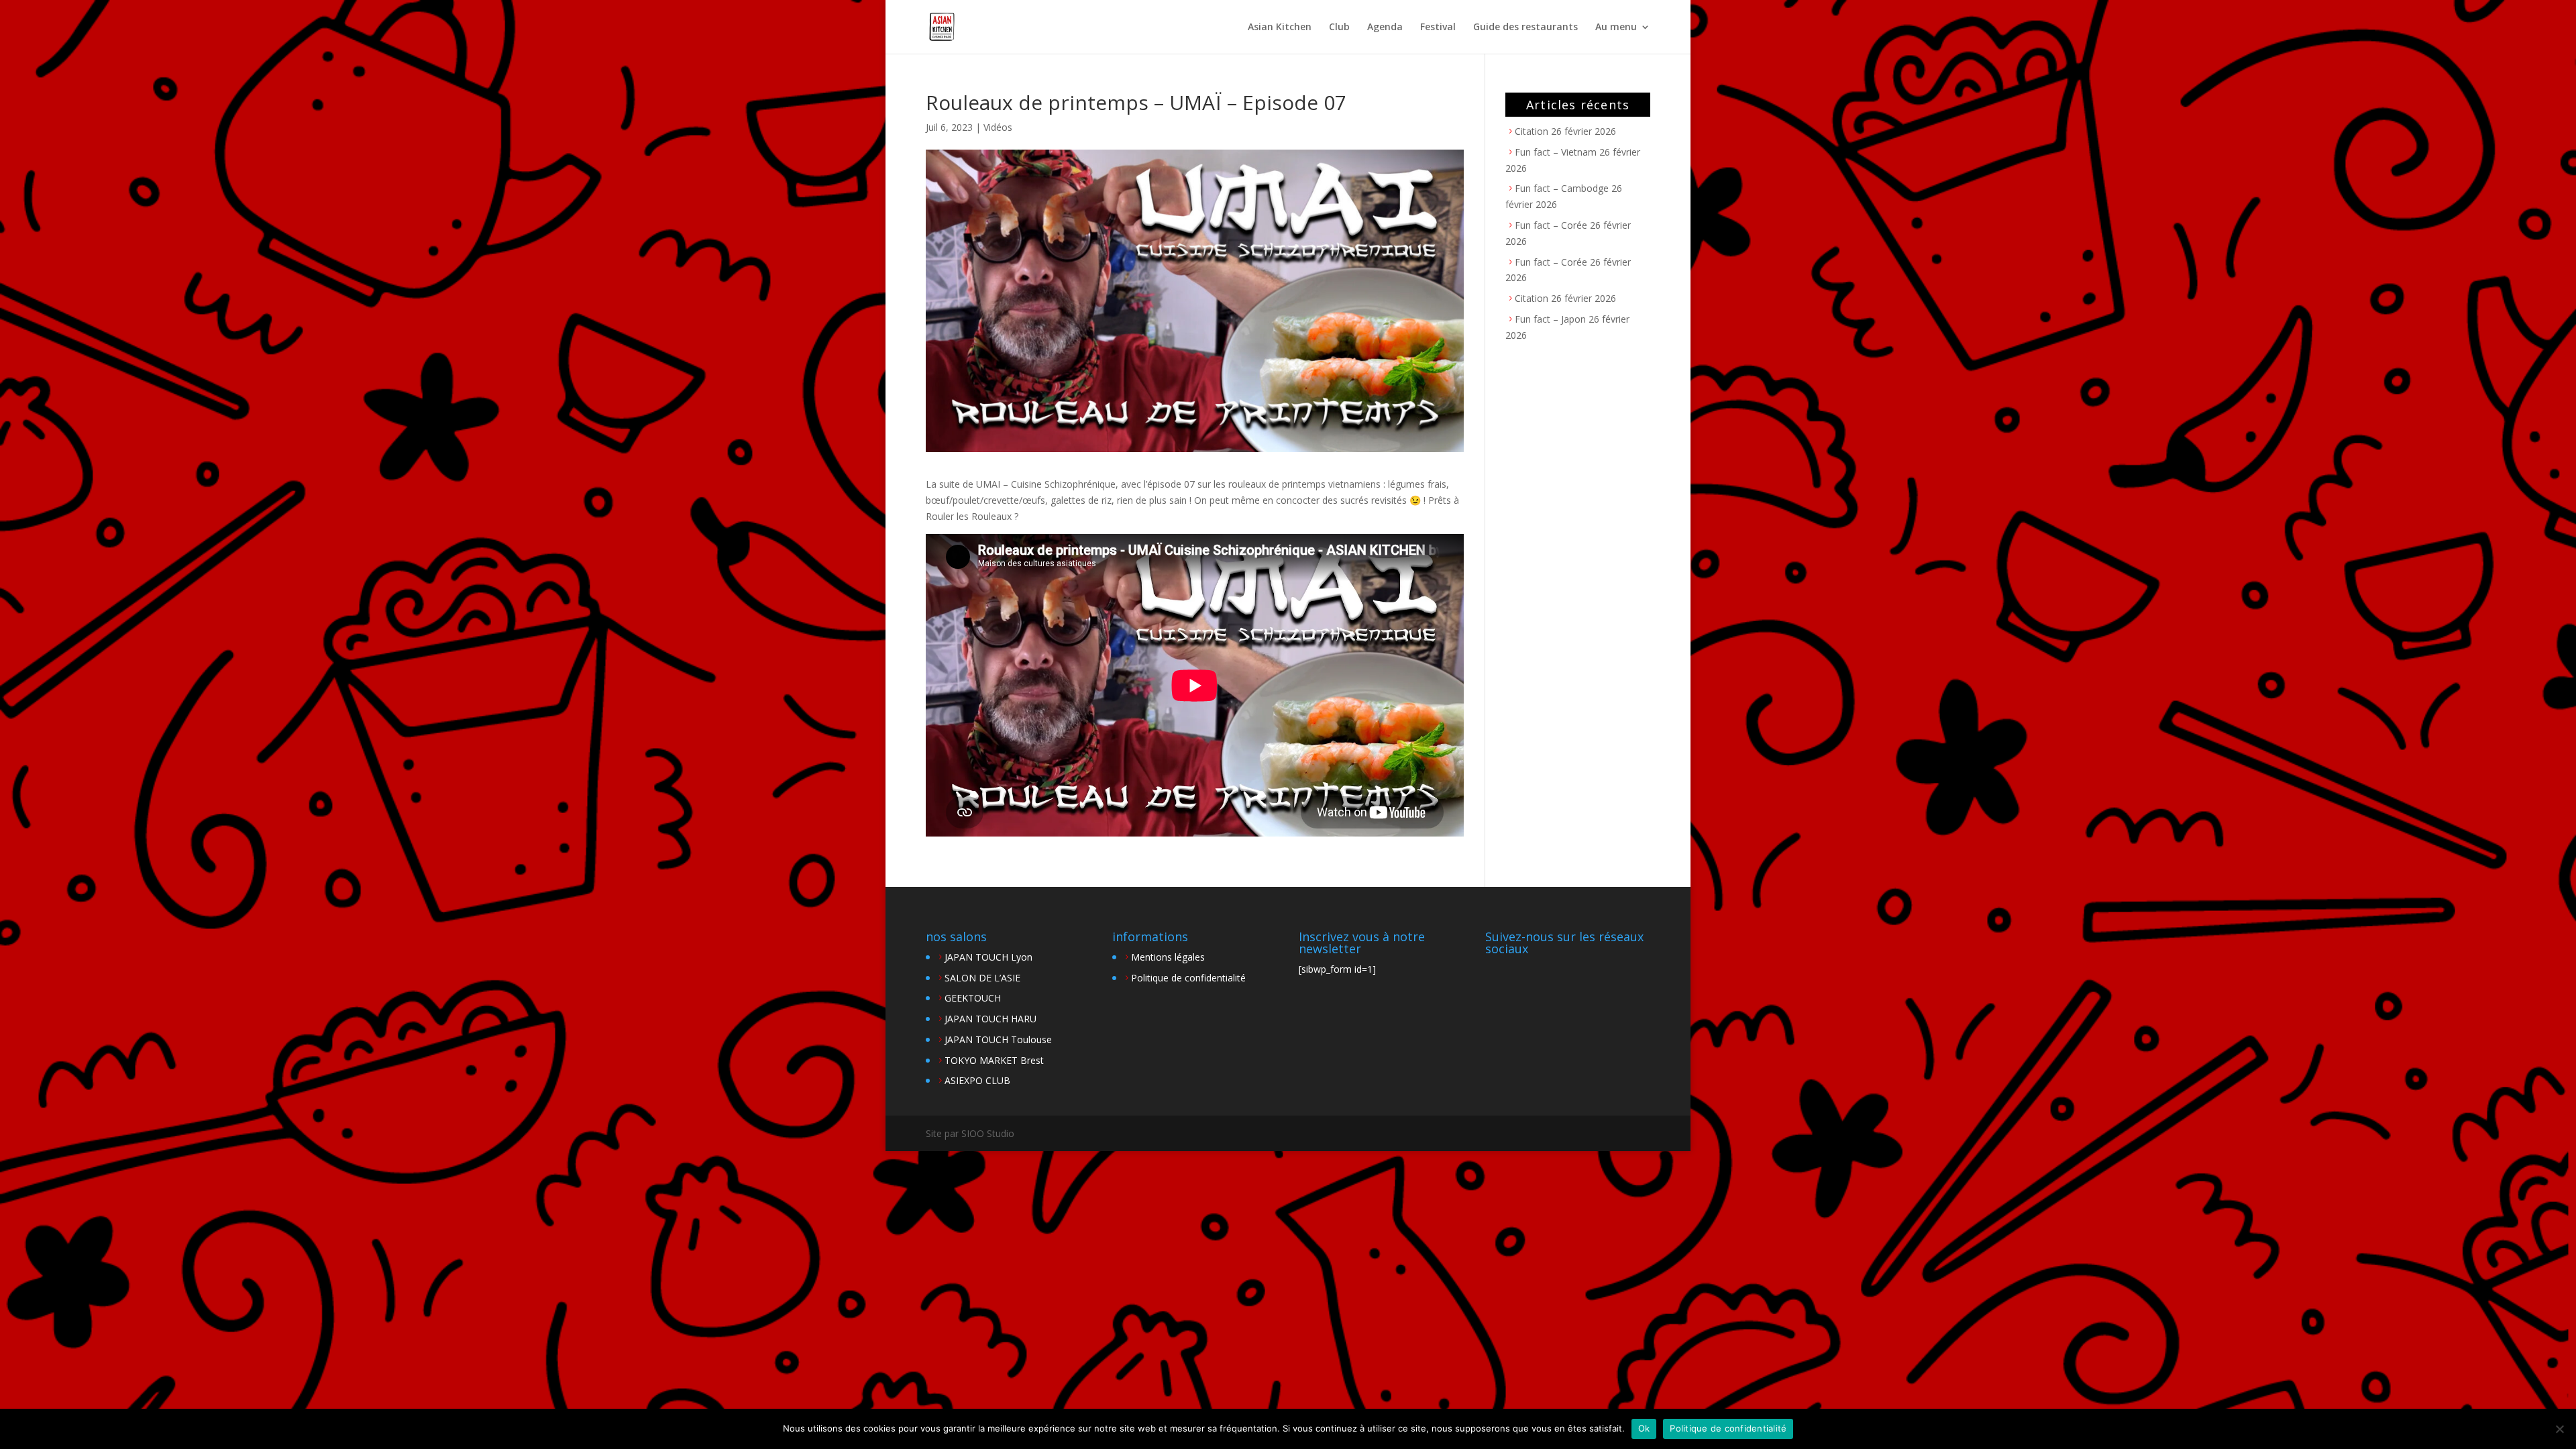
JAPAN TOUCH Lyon (988, 957)
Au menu (1616, 28)
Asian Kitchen (1280, 28)
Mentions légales (1168, 957)
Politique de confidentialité (1188, 978)
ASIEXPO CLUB (977, 1080)
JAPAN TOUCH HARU (990, 1019)
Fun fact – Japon (1550, 319)
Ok (1644, 1428)
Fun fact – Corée (1551, 225)
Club (1339, 28)
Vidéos (998, 127)
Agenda (1385, 28)
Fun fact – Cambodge (1562, 188)
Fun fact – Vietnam (1556, 152)
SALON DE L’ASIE (982, 978)
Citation (1532, 131)
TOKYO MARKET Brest (994, 1060)
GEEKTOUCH (973, 998)
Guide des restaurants (1525, 28)
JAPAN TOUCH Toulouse (998, 1039)
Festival (1438, 28)
